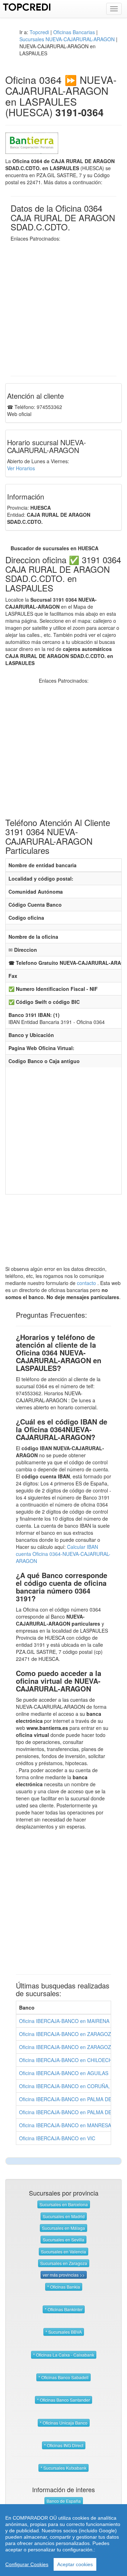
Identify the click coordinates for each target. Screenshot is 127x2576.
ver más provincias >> (64, 2275)
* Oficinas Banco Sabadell (64, 2377)
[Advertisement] (64, 305)
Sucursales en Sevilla (64, 2239)
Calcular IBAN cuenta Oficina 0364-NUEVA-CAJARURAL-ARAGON (63, 1554)
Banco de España (64, 2501)
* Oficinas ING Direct (64, 2445)
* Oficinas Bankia (64, 2287)
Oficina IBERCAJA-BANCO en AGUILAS (64, 2073)
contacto (86, 1283)
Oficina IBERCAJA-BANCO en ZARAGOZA (67, 2034)
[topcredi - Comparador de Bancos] (27, 6)
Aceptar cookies (75, 2564)
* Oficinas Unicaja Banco (64, 2423)
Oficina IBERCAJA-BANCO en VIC (57, 2138)
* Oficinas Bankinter (64, 2309)
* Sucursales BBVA (64, 2332)
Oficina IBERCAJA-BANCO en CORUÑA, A (67, 2086)
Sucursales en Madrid (64, 2216)
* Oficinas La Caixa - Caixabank (64, 2355)
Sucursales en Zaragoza (64, 2263)
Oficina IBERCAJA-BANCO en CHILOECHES (69, 2060)
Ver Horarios (21, 468)
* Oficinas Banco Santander (64, 2400)
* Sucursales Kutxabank (64, 2468)
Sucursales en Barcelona (64, 2204)
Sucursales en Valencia (64, 2251)
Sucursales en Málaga (64, 2228)
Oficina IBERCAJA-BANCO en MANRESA (65, 2125)
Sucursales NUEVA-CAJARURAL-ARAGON (67, 39)
